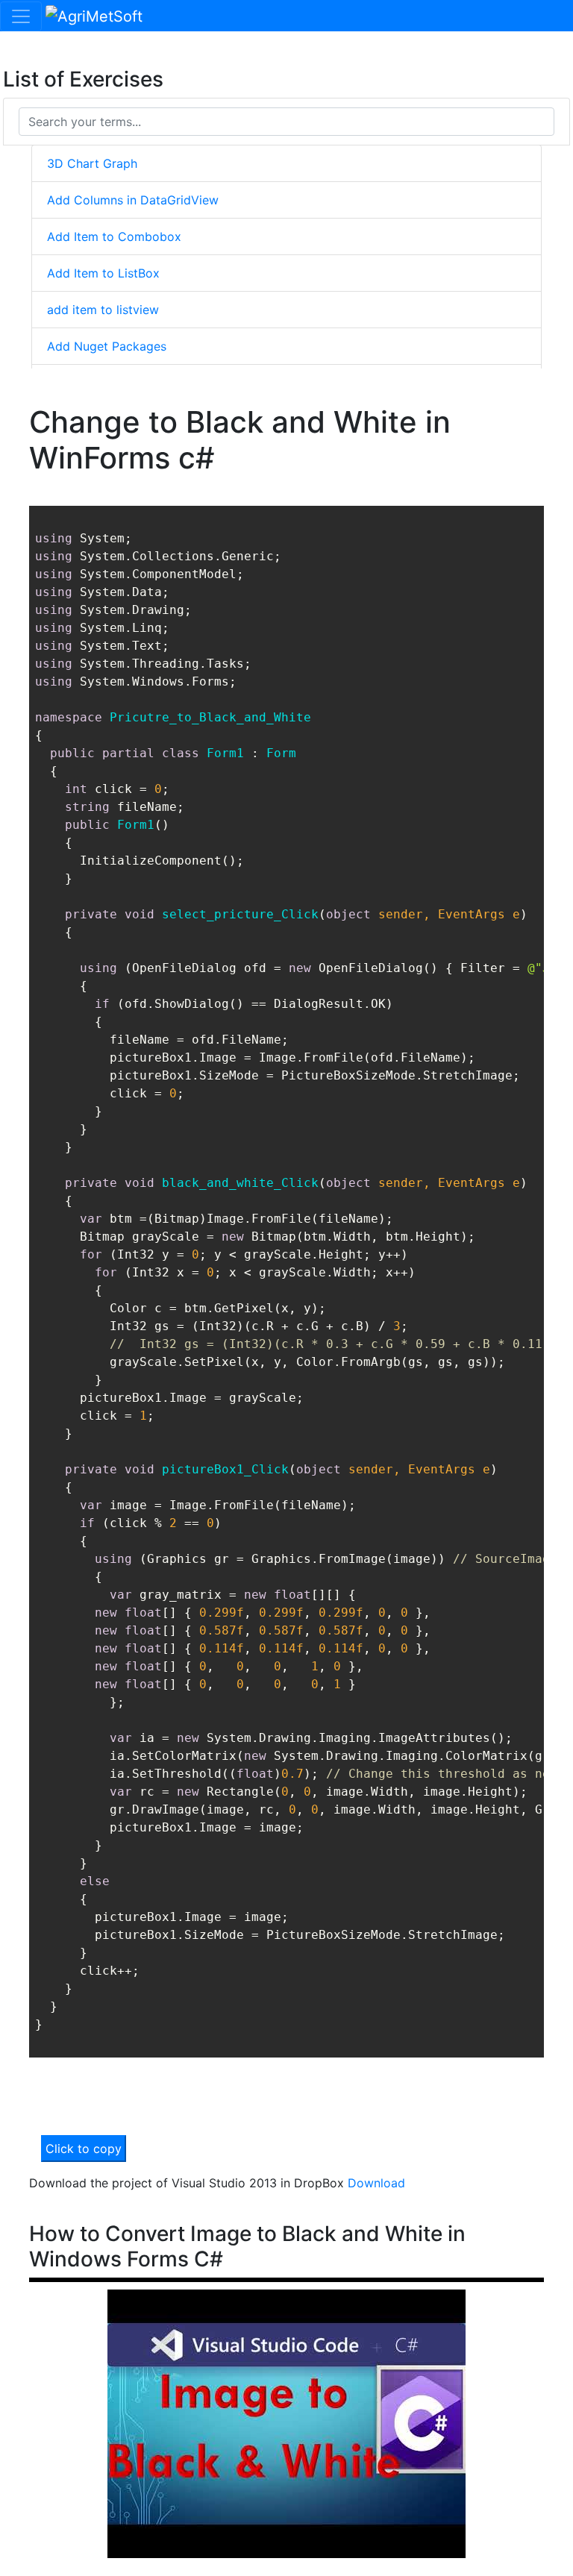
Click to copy (84, 2149)
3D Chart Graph (92, 163)
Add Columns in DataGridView (133, 200)
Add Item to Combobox (114, 236)
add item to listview (103, 310)
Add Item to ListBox (103, 273)
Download (376, 2183)
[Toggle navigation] (21, 16)
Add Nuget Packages (107, 346)
